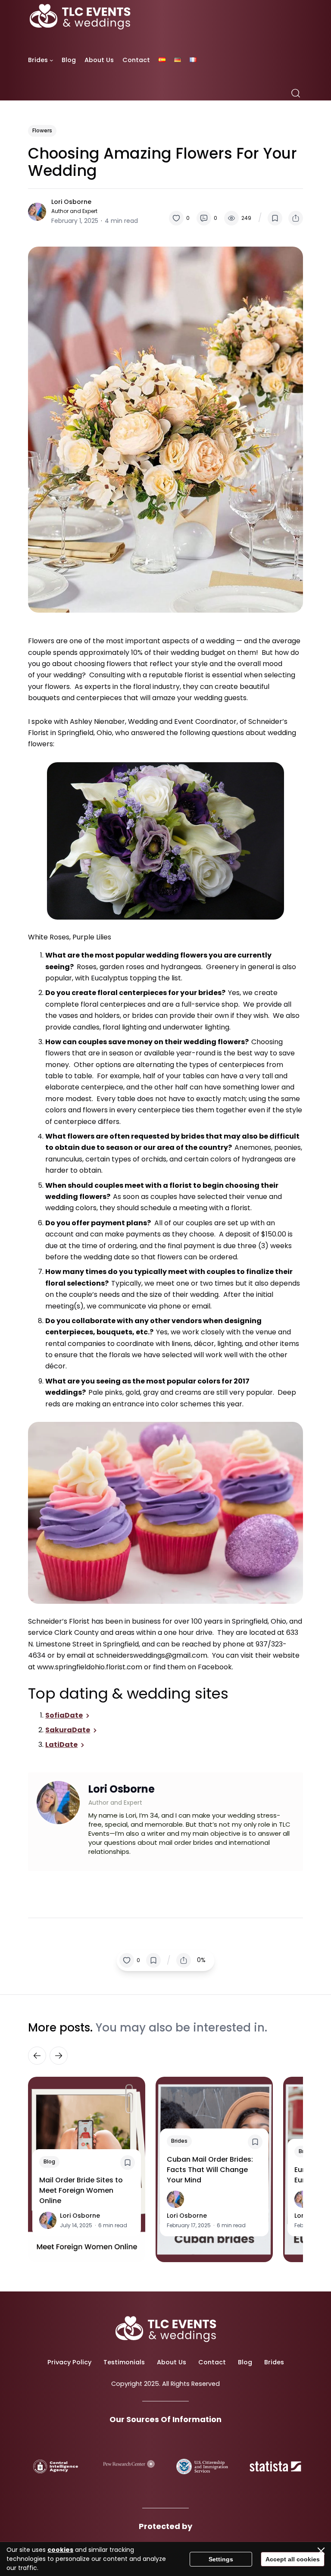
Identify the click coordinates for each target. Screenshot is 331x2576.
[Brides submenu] (52, 60)
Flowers (42, 130)
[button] (179, 218)
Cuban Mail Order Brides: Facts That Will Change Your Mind (210, 2170)
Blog (49, 2161)
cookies (60, 2550)
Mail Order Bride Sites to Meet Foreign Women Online (81, 2190)
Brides (179, 2141)
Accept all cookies (293, 2559)
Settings (221, 2559)
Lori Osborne (71, 202)
